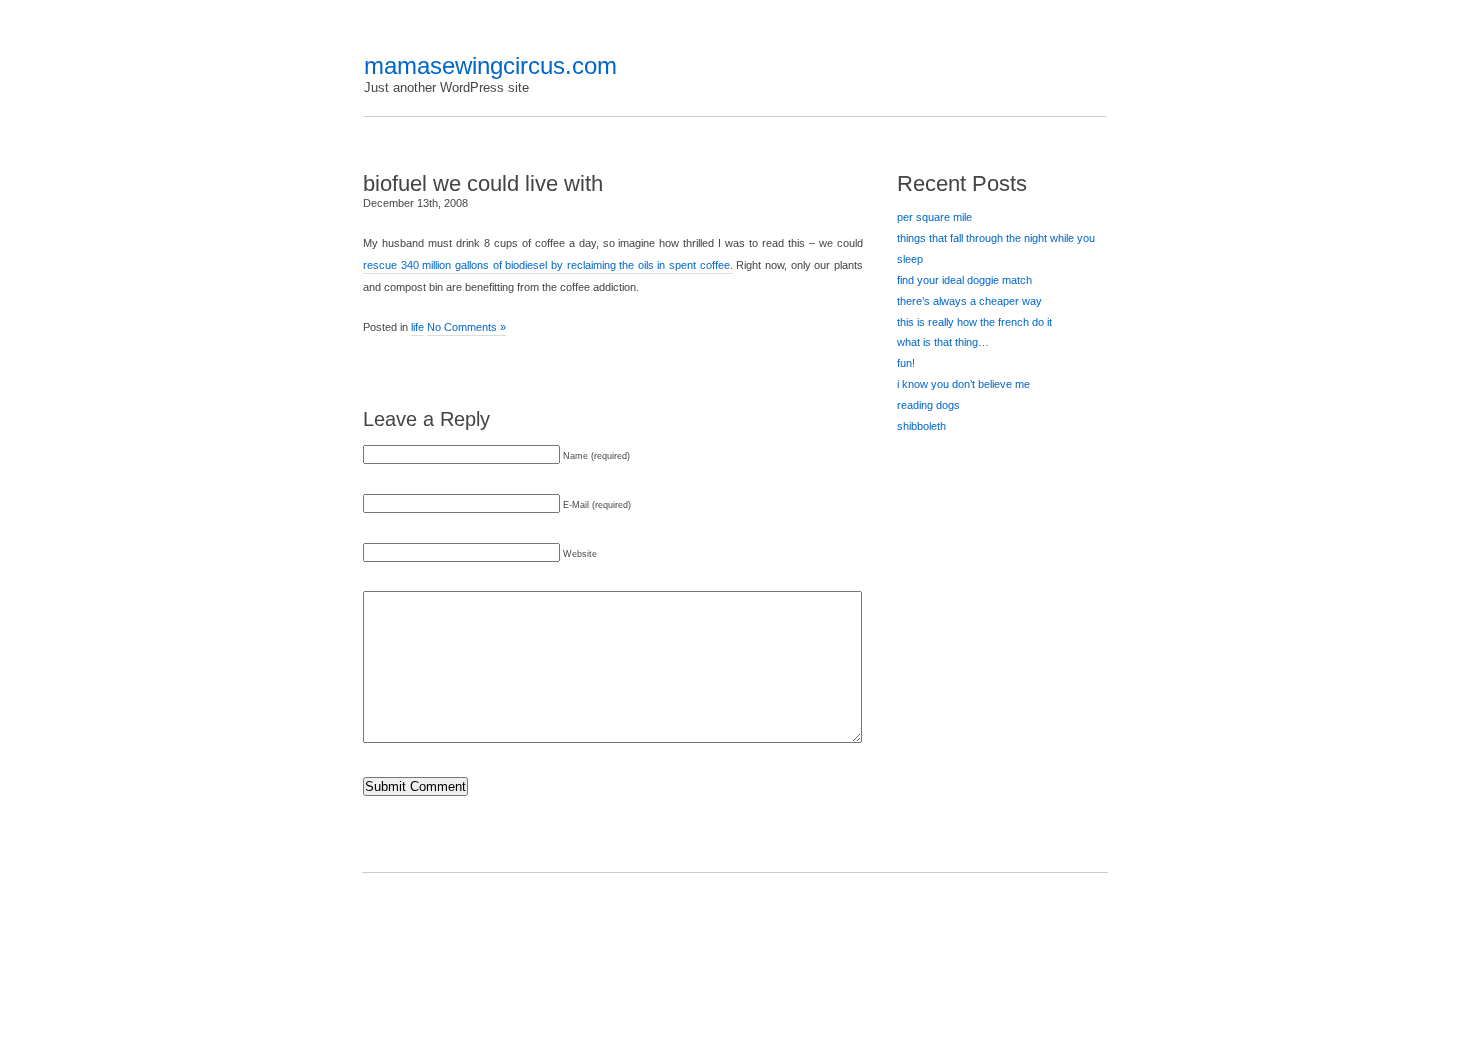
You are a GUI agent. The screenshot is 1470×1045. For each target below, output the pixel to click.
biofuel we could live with (483, 183)
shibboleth (921, 426)
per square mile (934, 217)
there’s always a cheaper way (969, 301)
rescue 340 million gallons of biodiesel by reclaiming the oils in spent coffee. (548, 265)
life (417, 327)
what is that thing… (943, 342)
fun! (906, 363)
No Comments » (466, 327)
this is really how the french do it (974, 322)
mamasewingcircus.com (490, 65)
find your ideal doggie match (964, 280)
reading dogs (928, 405)
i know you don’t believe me (963, 384)
